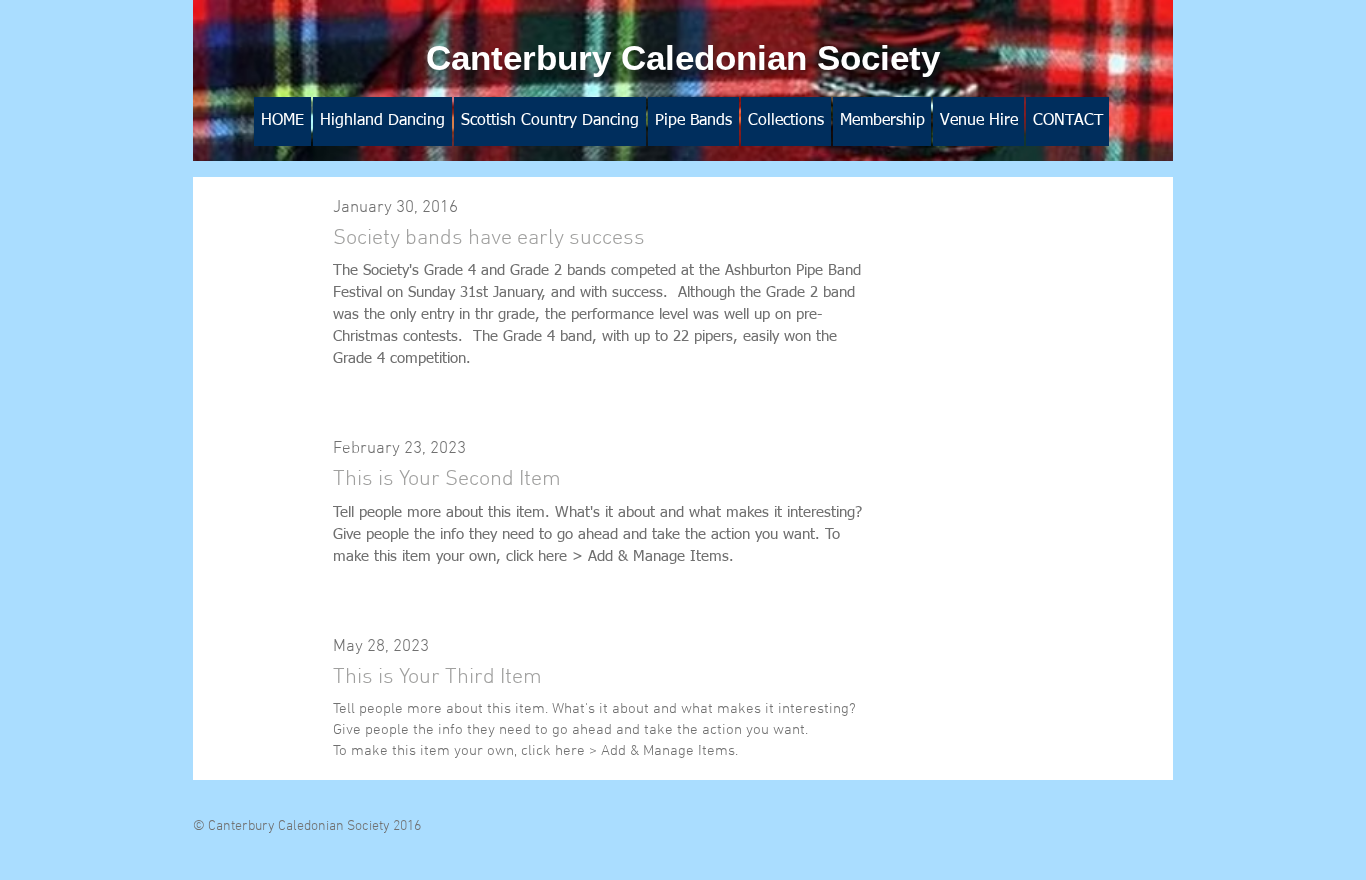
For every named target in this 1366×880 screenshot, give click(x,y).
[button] (693, 121)
